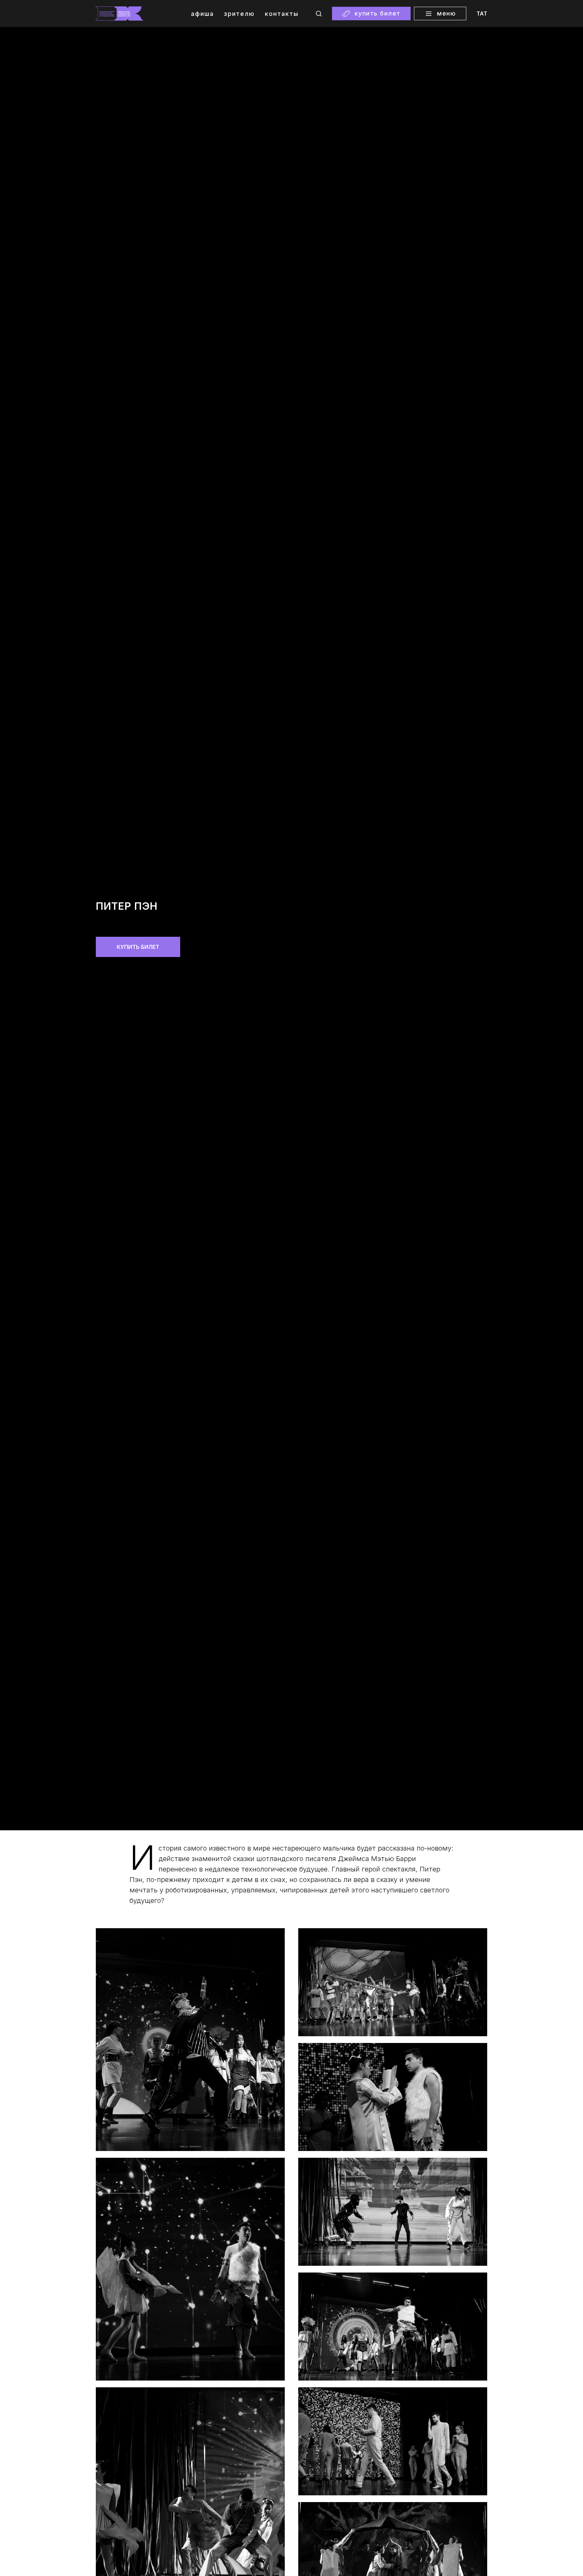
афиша (202, 14)
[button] (319, 13)
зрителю (239, 14)
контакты (282, 14)
